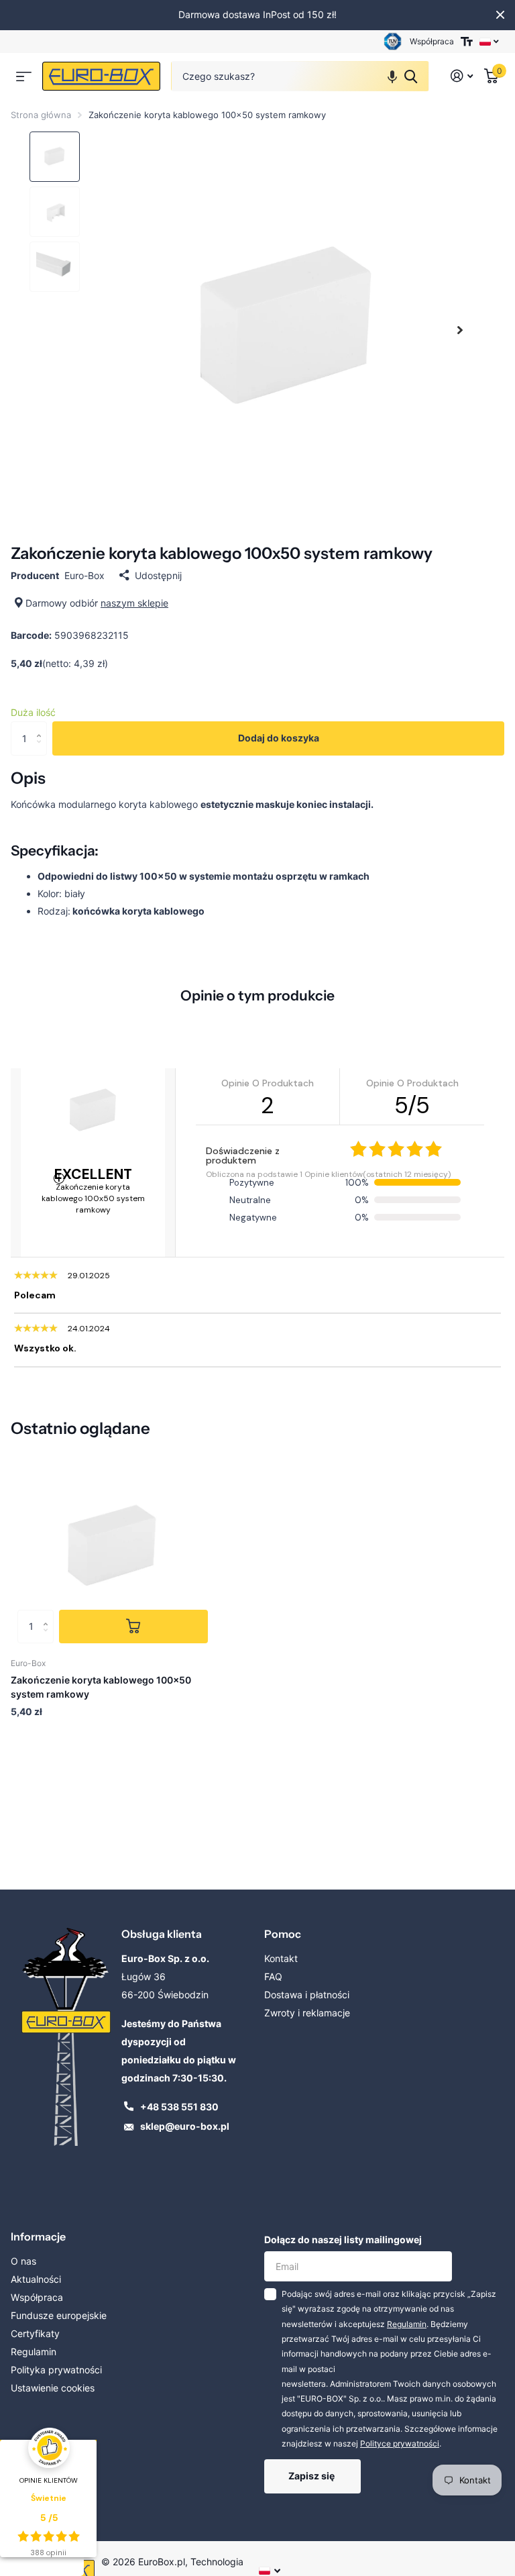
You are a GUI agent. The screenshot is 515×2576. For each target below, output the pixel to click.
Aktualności (36, 2279)
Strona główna (41, 115)
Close (500, 15)
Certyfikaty (35, 2333)
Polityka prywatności (56, 2370)
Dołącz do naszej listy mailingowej (343, 2239)
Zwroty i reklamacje (307, 2013)
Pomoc (283, 1934)
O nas (23, 2261)
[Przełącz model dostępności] (467, 42)
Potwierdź (411, 76)
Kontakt (281, 1958)
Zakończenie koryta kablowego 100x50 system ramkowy (101, 1687)
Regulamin (34, 2352)
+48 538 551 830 (179, 2107)
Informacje (38, 2236)
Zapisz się (312, 2476)
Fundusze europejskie (59, 2315)
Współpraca (432, 41)
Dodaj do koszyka (279, 738)
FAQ (273, 1976)
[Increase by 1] (42, 726)
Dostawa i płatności (307, 1995)
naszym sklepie (134, 603)
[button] (392, 76)
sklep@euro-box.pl (185, 2126)
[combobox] (300, 76)
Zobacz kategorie (24, 76)
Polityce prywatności (400, 2443)
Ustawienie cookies (53, 2388)
